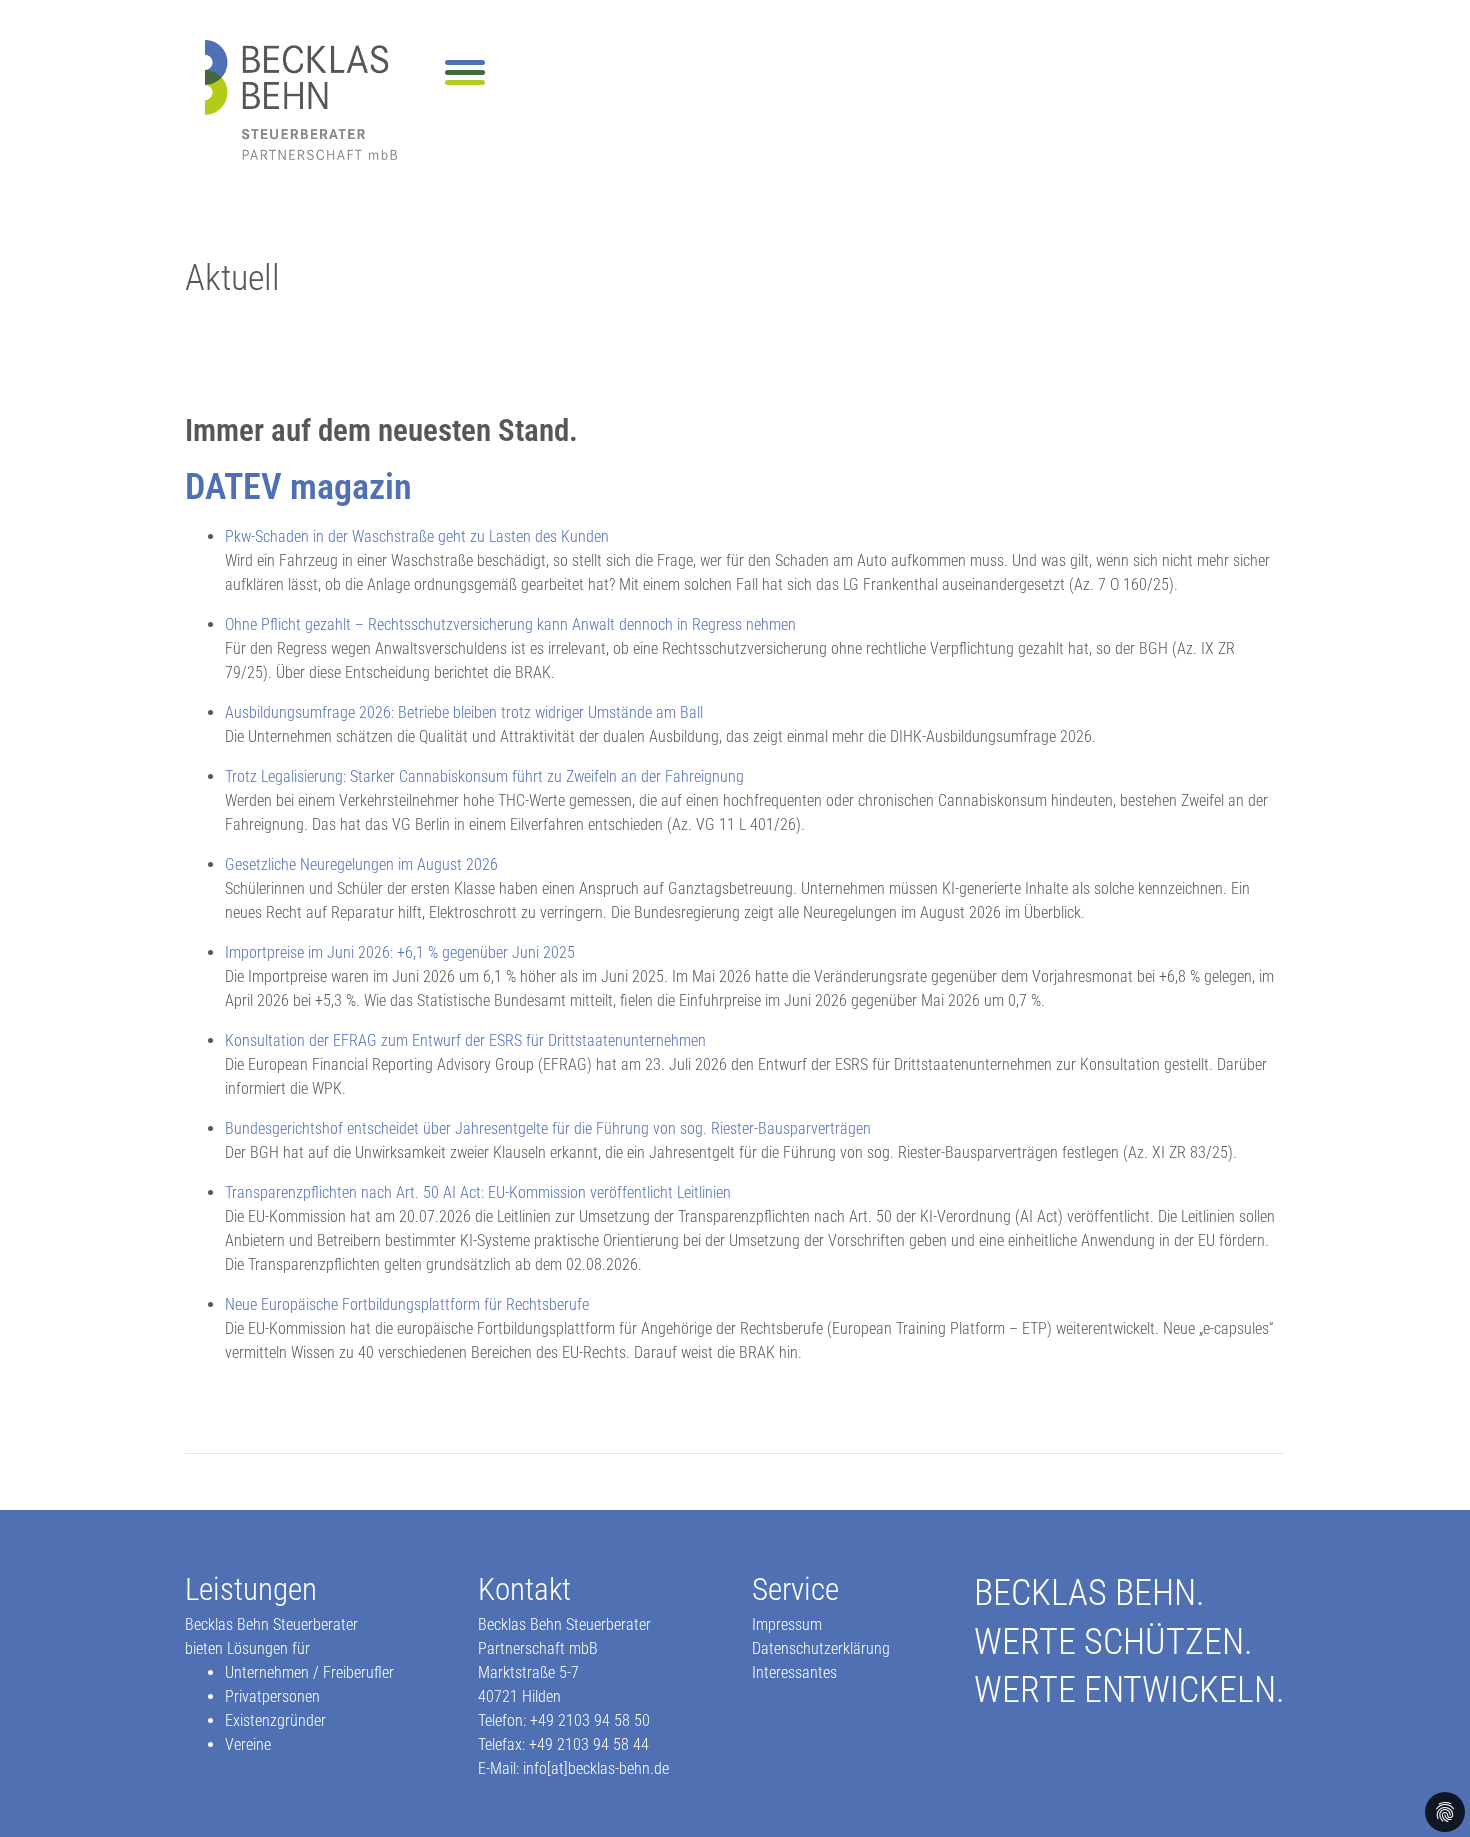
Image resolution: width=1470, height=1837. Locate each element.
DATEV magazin (298, 486)
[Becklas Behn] (301, 100)
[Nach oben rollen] (1426, 1793)
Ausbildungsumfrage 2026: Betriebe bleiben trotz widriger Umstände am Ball (464, 712)
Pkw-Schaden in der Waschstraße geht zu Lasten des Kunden (417, 536)
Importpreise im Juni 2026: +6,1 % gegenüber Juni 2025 (400, 952)
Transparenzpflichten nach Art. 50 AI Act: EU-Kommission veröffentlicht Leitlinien (478, 1192)
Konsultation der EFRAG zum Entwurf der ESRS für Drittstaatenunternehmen (465, 1040)
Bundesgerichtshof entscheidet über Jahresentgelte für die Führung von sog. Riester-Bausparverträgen (548, 1128)
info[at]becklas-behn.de (596, 1768)
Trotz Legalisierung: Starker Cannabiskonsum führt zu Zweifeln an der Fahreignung (484, 776)
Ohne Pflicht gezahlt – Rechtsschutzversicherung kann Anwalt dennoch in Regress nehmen (510, 624)
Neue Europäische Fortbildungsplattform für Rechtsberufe (407, 1304)
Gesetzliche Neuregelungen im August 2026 (361, 864)
